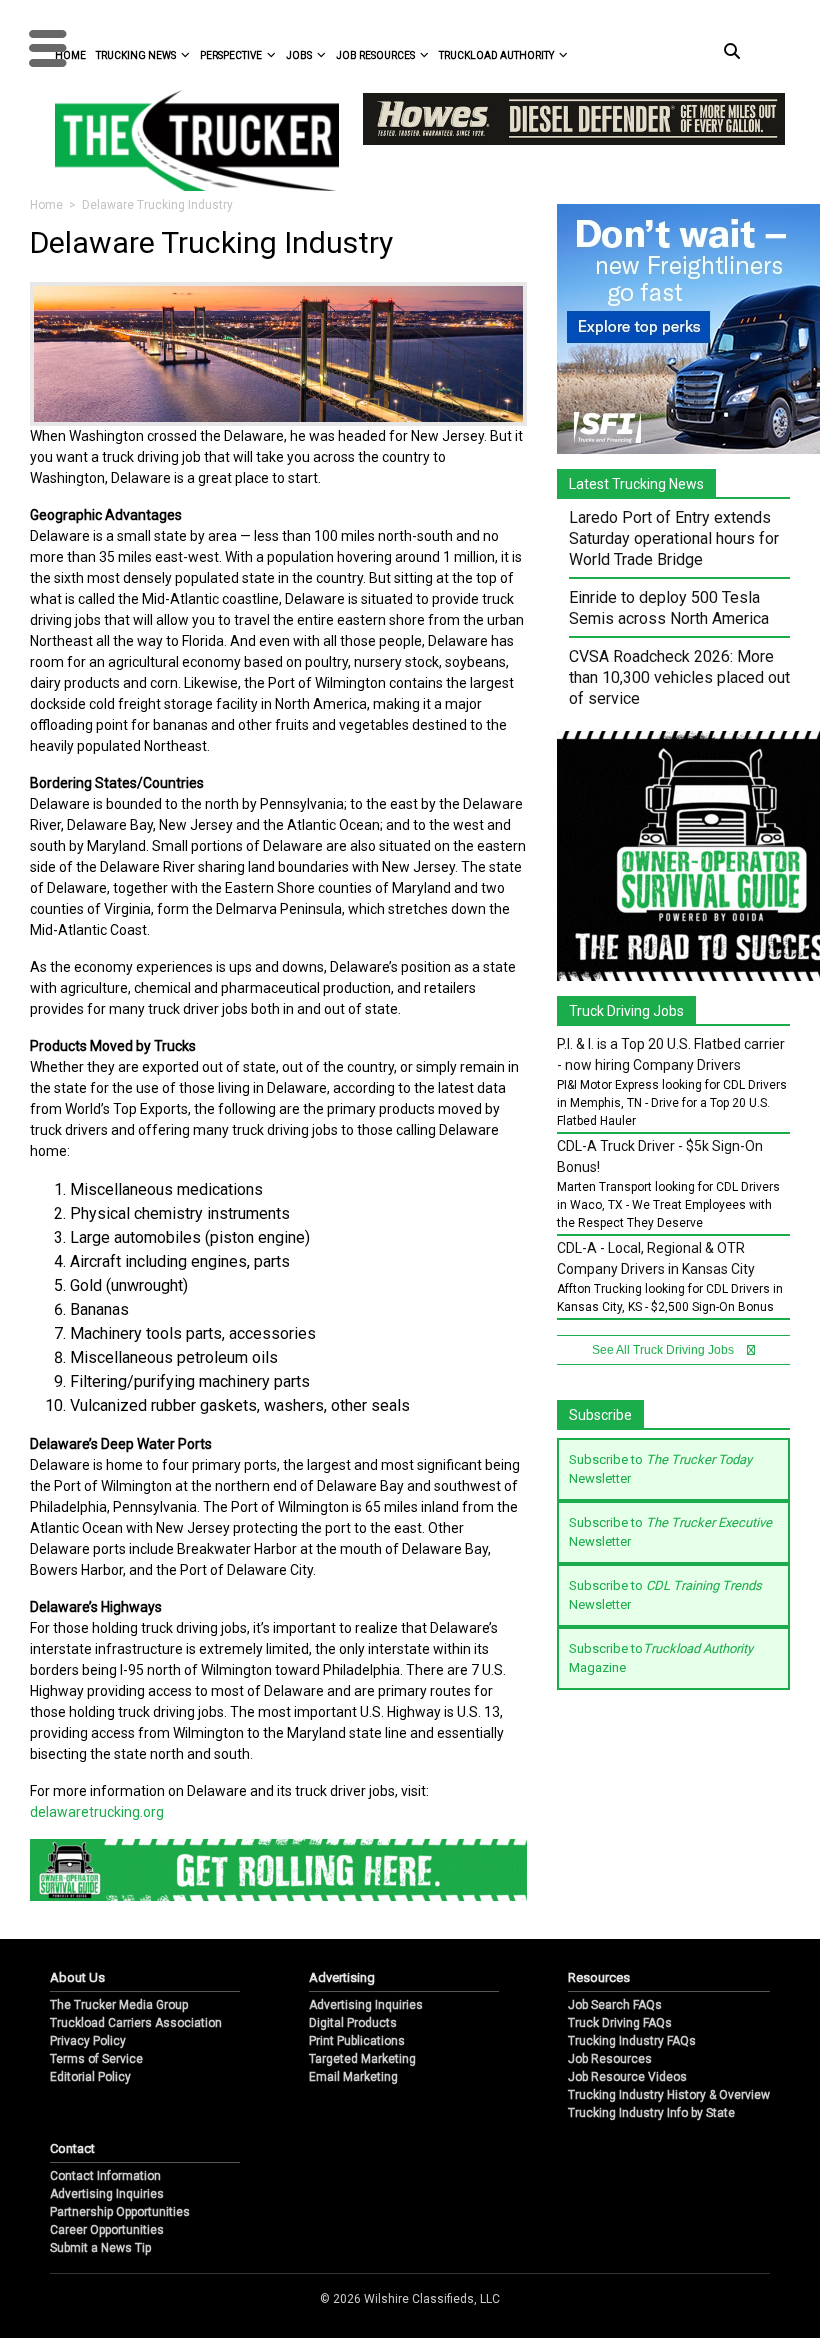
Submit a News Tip (100, 2248)
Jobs (299, 55)
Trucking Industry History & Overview (669, 2095)
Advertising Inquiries (366, 2005)
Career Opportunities (107, 2230)
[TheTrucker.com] (187, 140)
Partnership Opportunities (120, 2212)
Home (46, 205)
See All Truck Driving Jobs (664, 1350)
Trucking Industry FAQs (632, 2041)
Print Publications (357, 2041)
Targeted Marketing (362, 2059)
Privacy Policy (88, 2041)
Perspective (231, 55)
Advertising (342, 1977)
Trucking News (136, 55)
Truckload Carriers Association (136, 2023)
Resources (599, 1977)
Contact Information (105, 2176)
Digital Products (353, 2023)
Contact (72, 2148)
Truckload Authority (496, 55)
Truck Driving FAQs (620, 2023)
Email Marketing (353, 2077)
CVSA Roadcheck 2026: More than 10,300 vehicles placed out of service (679, 677)
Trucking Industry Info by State (651, 2113)
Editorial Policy (90, 2077)
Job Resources (375, 55)
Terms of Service (96, 2059)
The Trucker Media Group (119, 2005)
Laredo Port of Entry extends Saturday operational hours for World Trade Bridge (674, 538)
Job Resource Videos (627, 2077)
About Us (77, 1977)
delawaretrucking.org (97, 1812)
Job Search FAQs (615, 2005)
